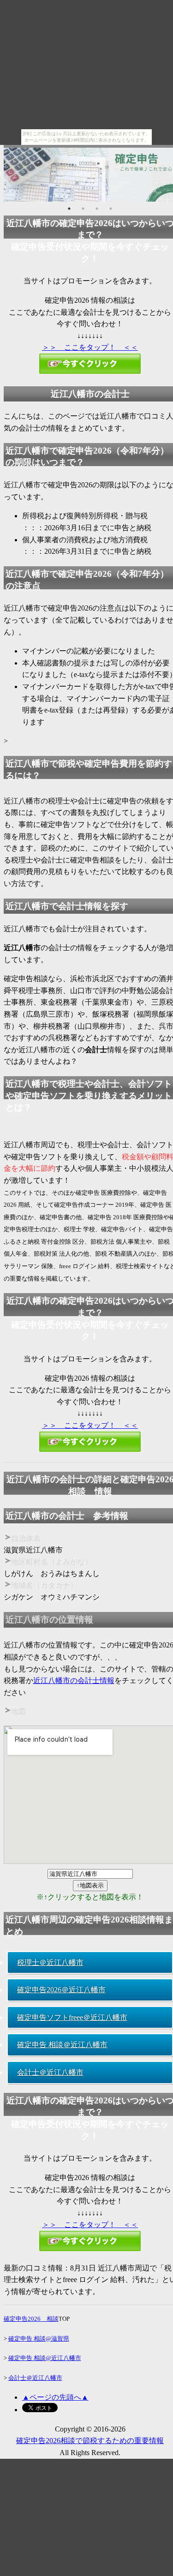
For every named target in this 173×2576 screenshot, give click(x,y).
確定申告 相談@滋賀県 (39, 2339)
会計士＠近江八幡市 (50, 2072)
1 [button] (69, 209)
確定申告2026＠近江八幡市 (61, 1990)
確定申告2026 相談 (31, 2319)
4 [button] (111, 209)
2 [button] (83, 209)
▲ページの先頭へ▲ (55, 2397)
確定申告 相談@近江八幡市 (45, 2358)
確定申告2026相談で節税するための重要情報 (90, 2441)
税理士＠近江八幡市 (50, 1962)
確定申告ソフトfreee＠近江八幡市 (72, 2017)
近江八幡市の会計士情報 (74, 1680)
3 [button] (97, 209)
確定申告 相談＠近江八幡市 (62, 2045)
